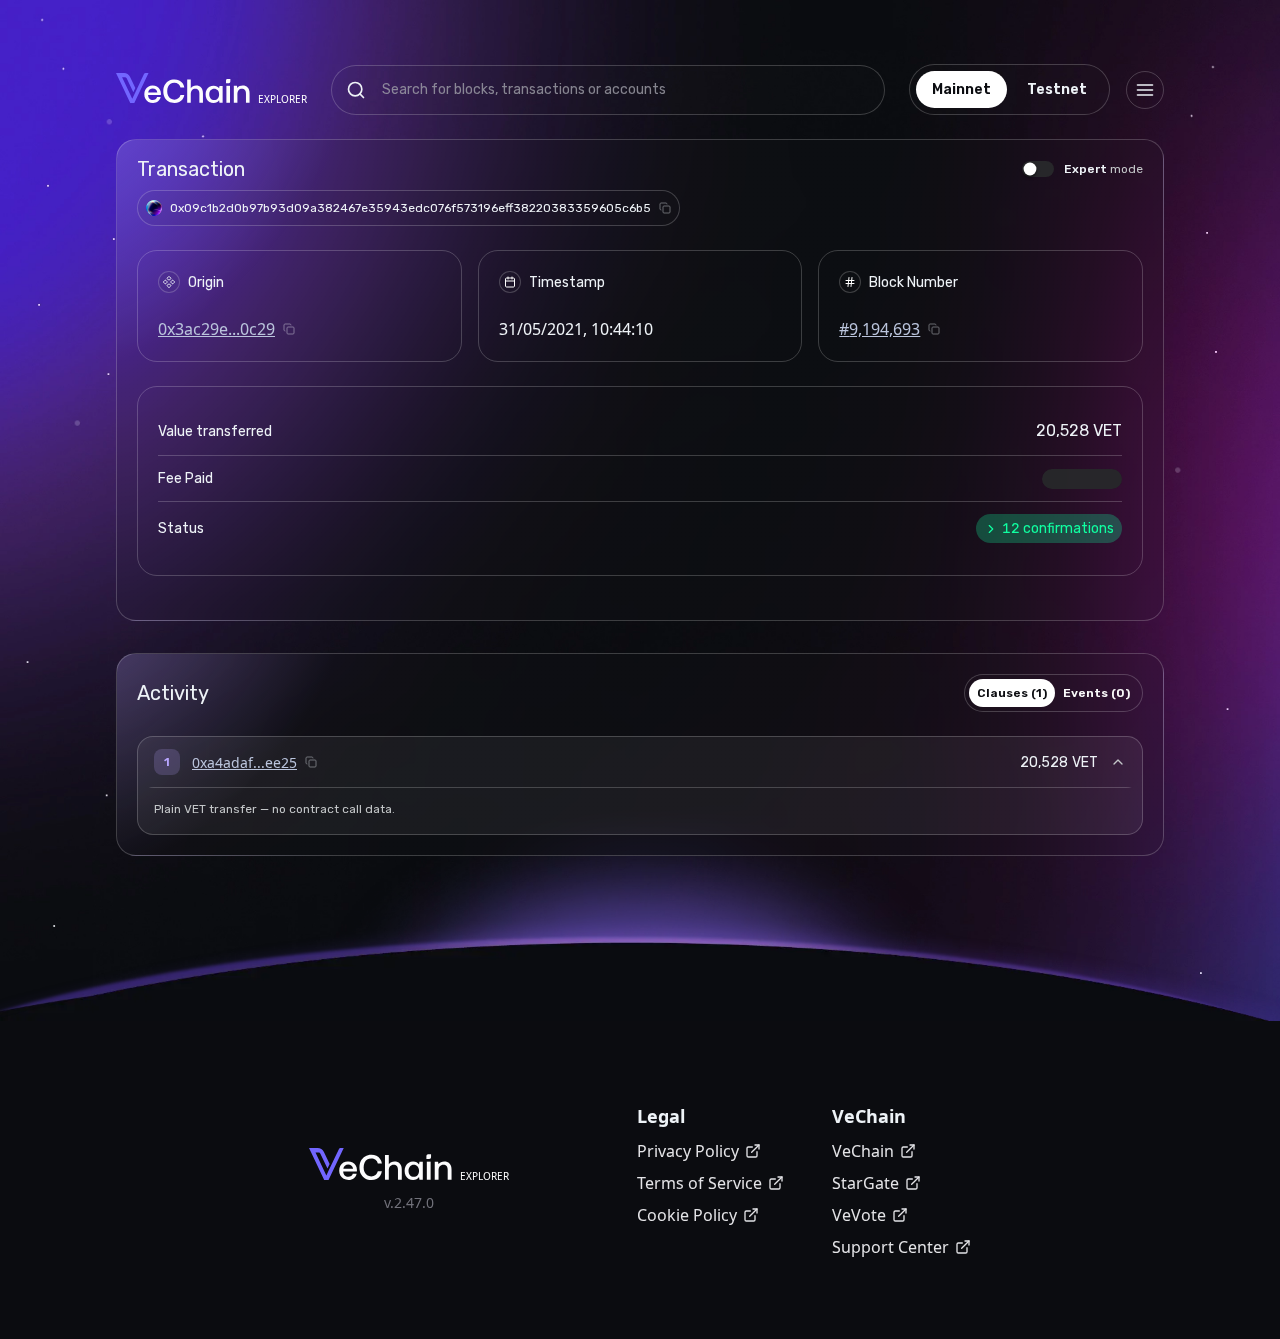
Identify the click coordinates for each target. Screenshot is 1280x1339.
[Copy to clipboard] (665, 208)
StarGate (865, 1183)
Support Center (890, 1247)
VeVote (859, 1215)
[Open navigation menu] (1145, 90)
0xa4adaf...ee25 (244, 762)
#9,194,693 (879, 329)
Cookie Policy (687, 1215)
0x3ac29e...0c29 (216, 329)
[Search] (356, 90)
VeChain (863, 1151)
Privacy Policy (688, 1151)
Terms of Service (699, 1183)
